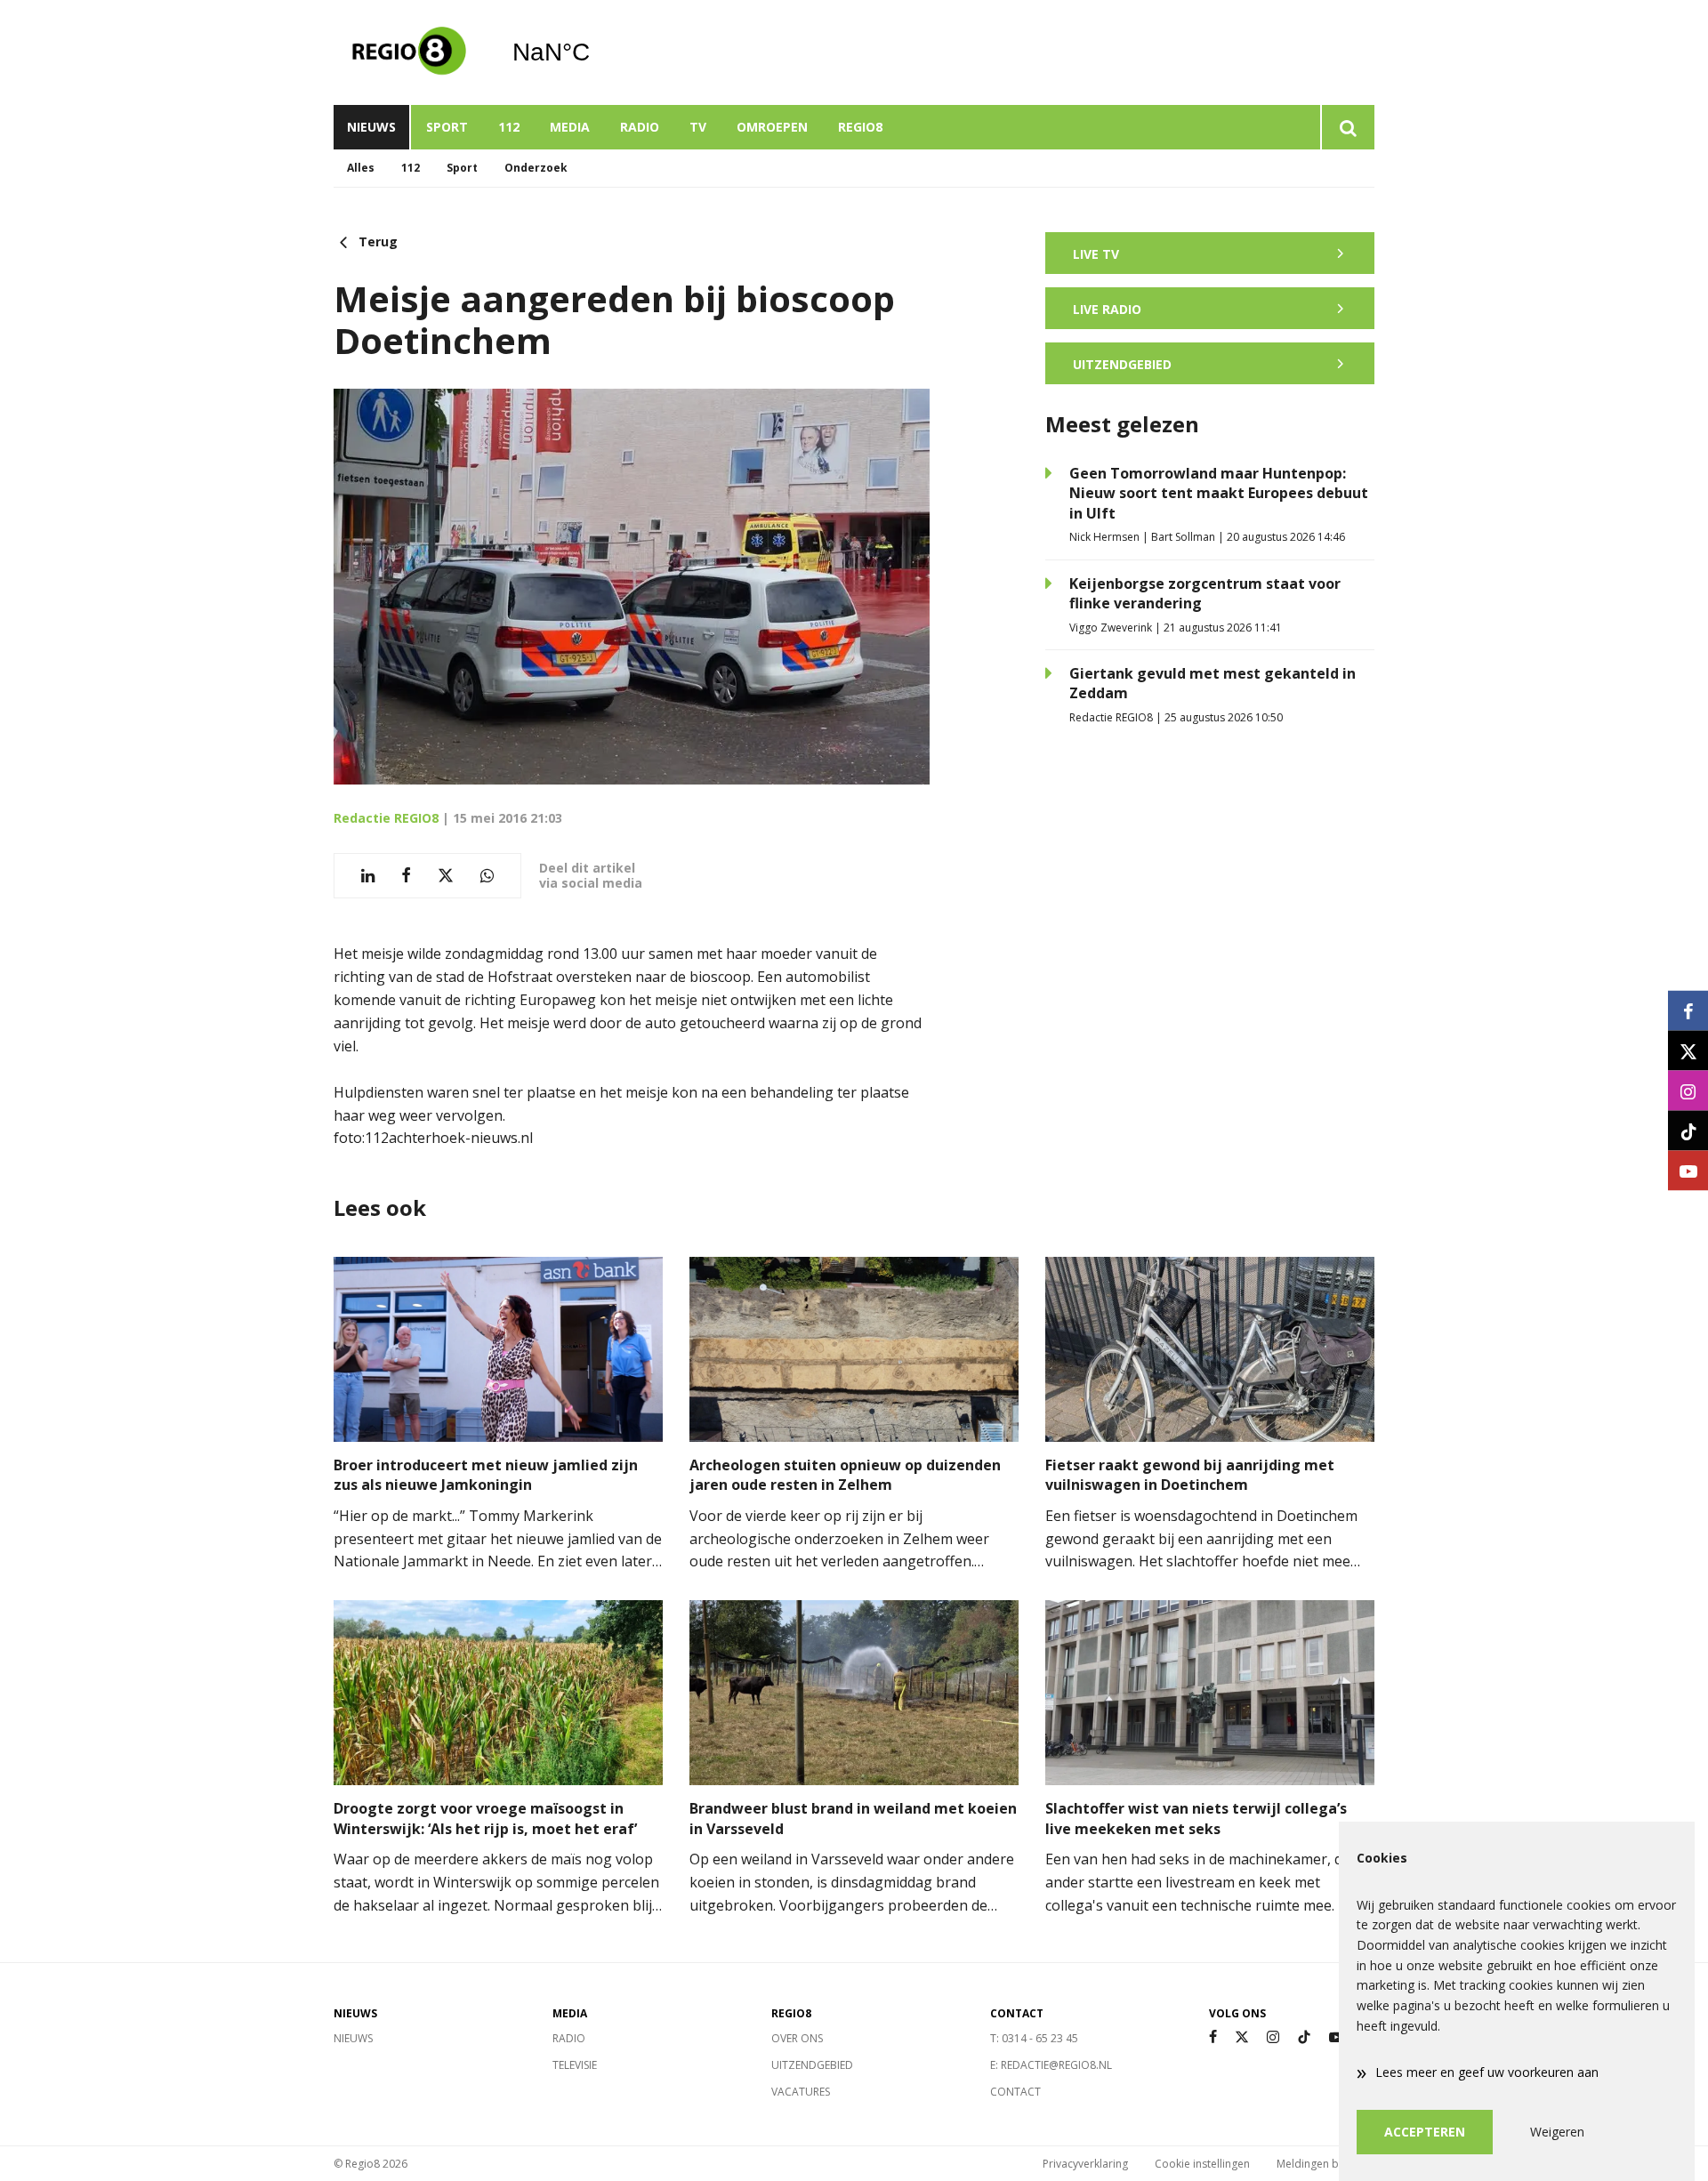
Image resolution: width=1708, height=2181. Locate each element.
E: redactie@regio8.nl (1051, 2065)
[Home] (409, 52)
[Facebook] (1213, 2037)
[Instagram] (1273, 2037)
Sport (447, 127)
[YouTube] (1336, 2037)
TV (698, 127)
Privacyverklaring (1085, 2164)
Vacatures (801, 2092)
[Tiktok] (1304, 2037)
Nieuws (371, 127)
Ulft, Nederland (596, 52)
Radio (640, 127)
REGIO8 (860, 127)
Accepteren (1425, 2132)
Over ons (797, 2038)
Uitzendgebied (812, 2065)
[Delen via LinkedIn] (368, 876)
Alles (361, 168)
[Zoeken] (1347, 127)
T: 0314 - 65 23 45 (1034, 2038)
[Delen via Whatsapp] (487, 876)
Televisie (575, 2065)
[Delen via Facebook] (406, 876)
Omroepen (772, 127)
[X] (1242, 2037)
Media (570, 127)
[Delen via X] (446, 876)
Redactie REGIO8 (386, 818)
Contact (1015, 2092)
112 (509, 127)
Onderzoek (536, 168)
